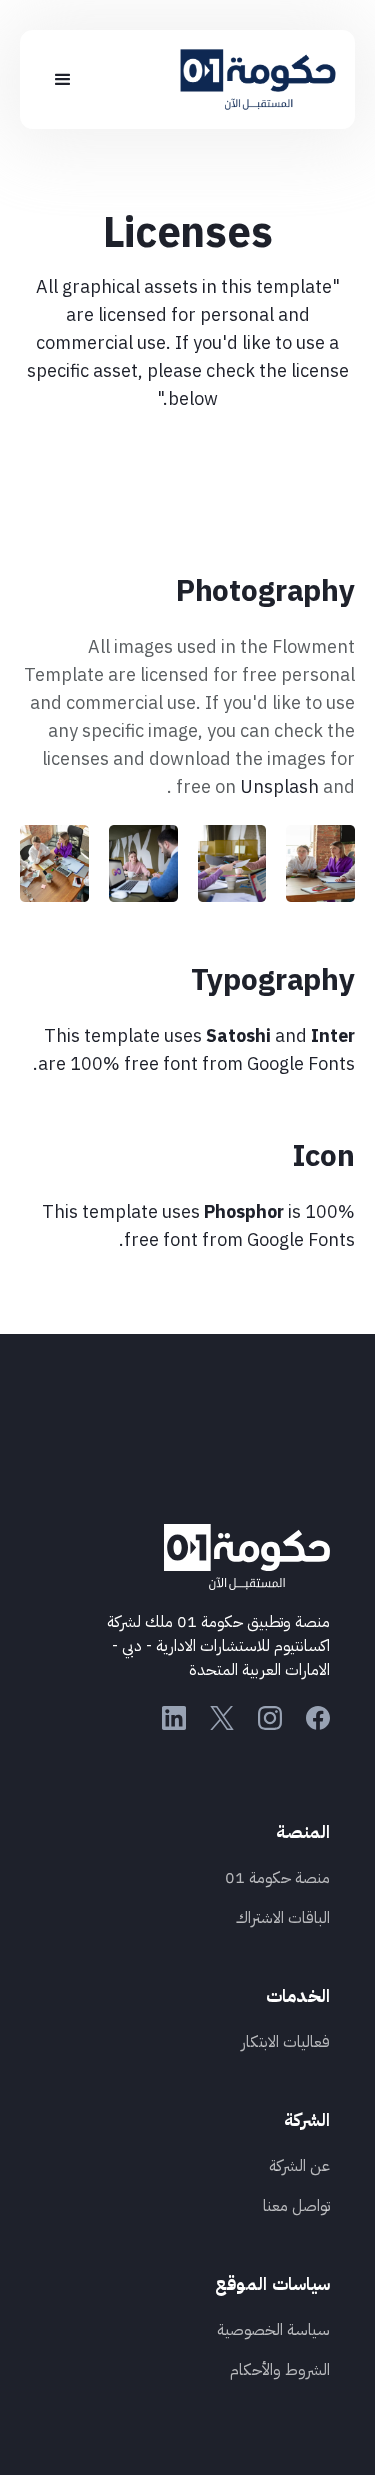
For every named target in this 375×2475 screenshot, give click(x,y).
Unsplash (281, 786)
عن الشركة (299, 2166)
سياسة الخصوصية (273, 2330)
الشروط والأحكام (280, 2370)
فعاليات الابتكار (285, 2042)
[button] (63, 80)
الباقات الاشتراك (283, 1918)
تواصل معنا (296, 2206)
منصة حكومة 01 (277, 1878)
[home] (258, 79)
